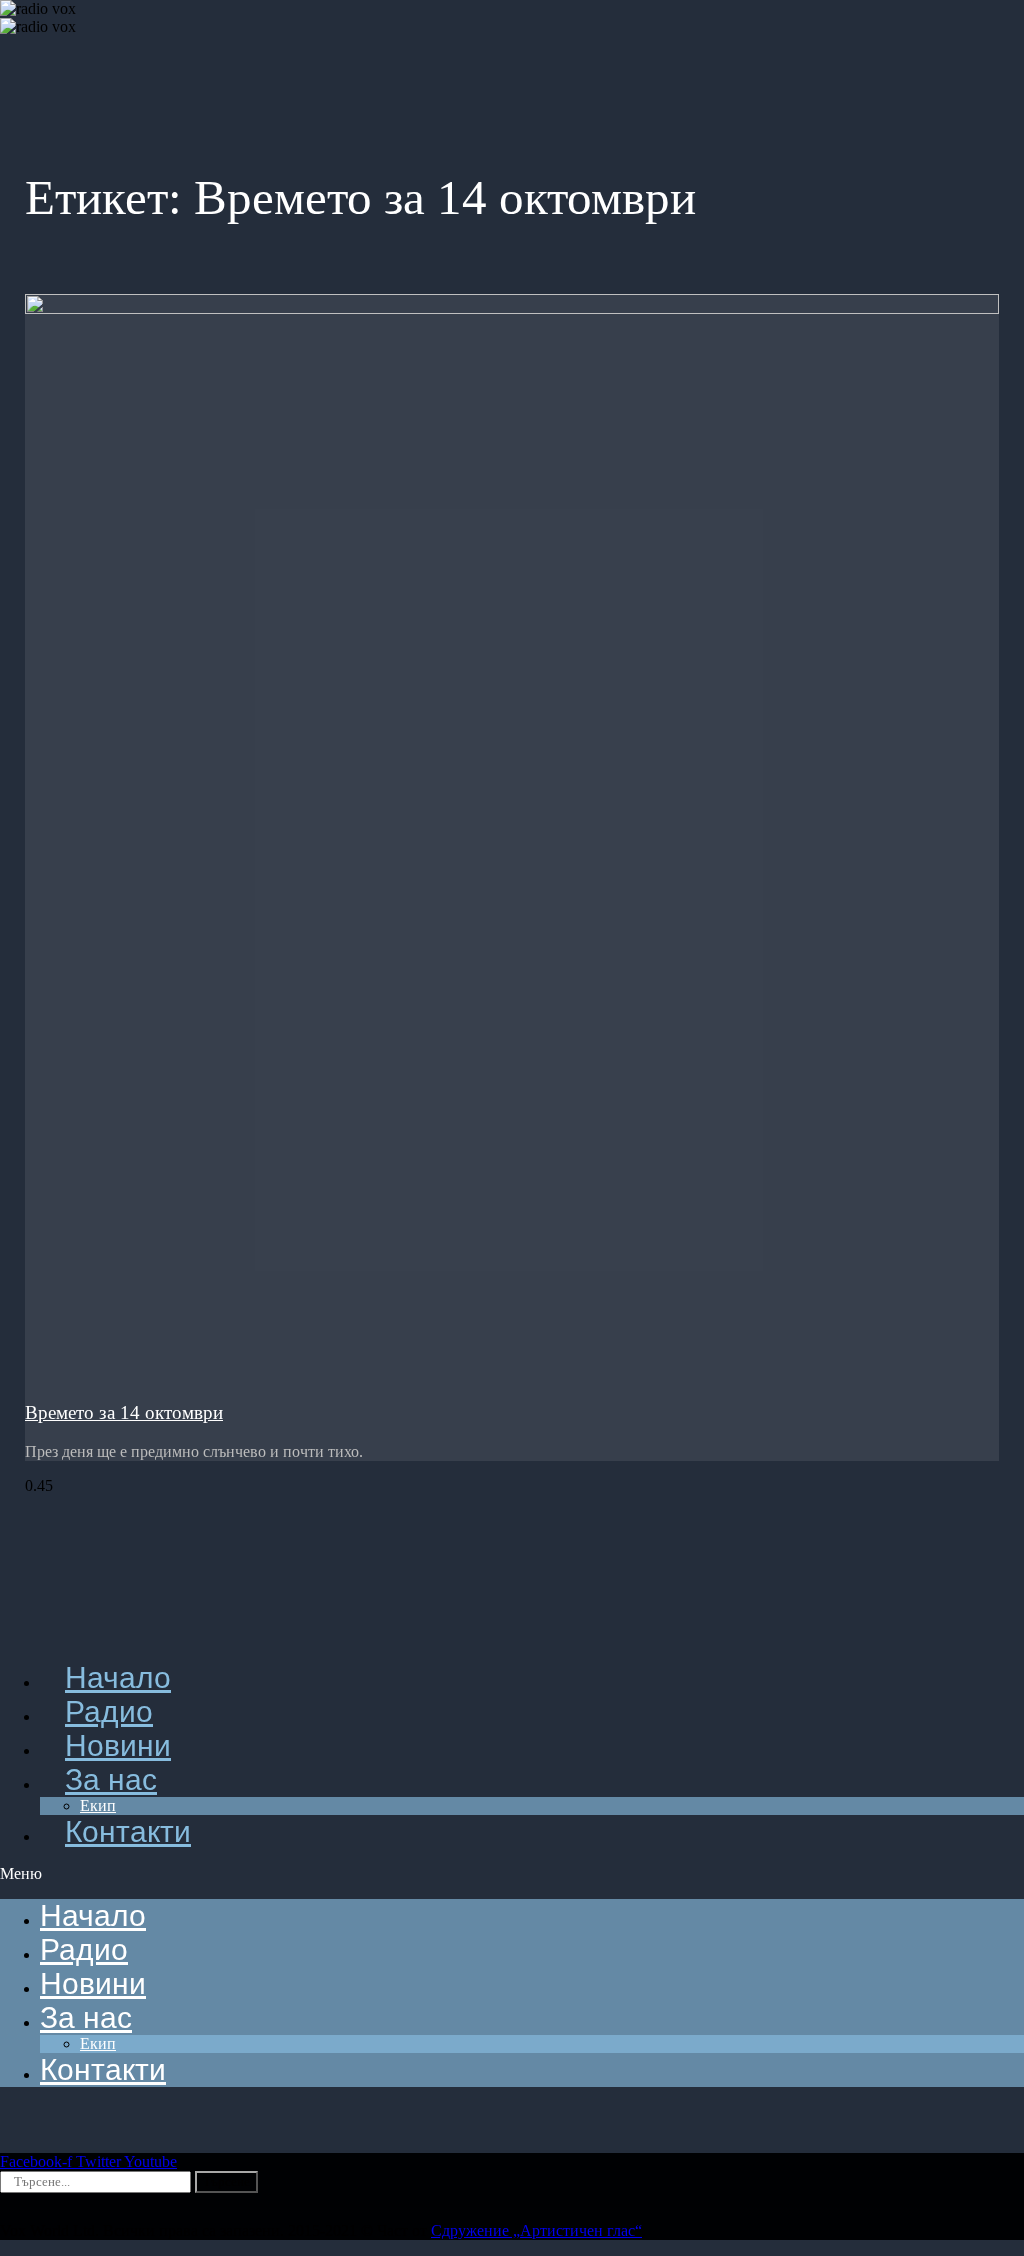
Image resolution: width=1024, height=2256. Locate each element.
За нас (111, 1779)
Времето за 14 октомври (124, 1412)
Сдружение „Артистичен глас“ (536, 2230)
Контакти (128, 1831)
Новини (93, 1983)
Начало (93, 1915)
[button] (512, 1874)
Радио (84, 1949)
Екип (98, 2043)
